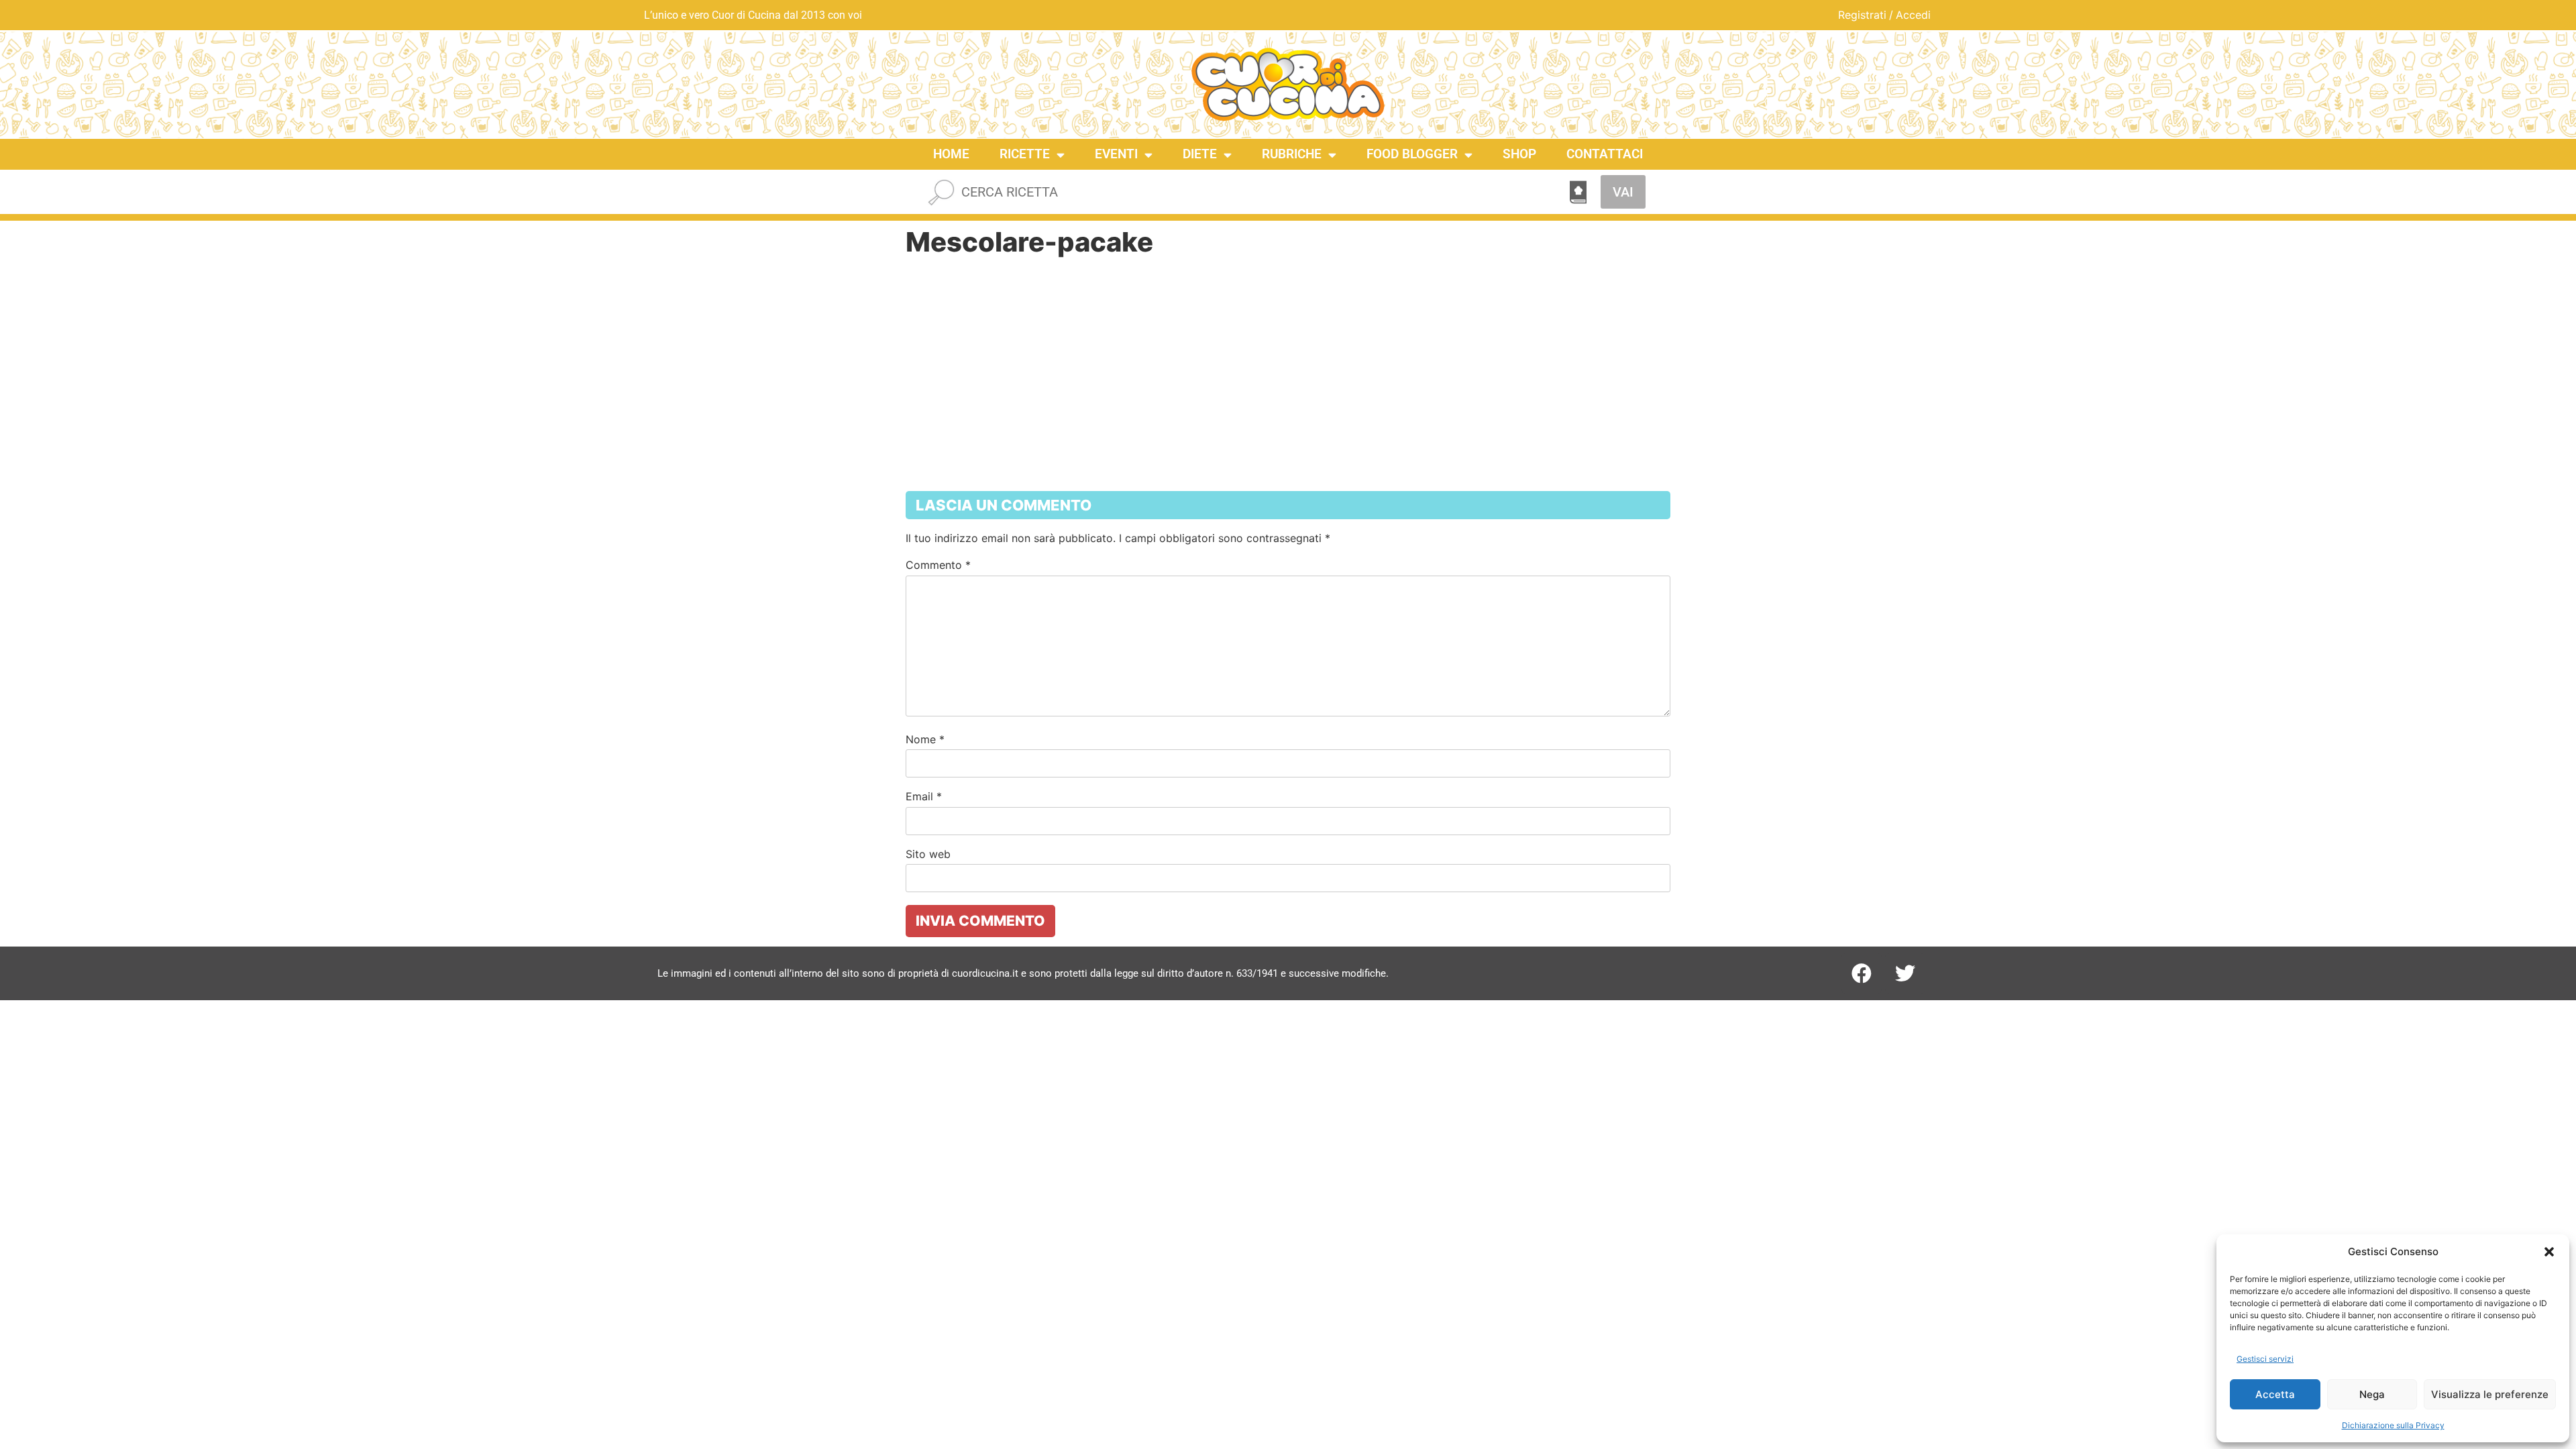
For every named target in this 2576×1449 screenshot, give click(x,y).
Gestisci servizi (2265, 1359)
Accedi (1913, 15)
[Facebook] (1862, 973)
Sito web (928, 854)
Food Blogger (1412, 154)
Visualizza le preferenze (2490, 1394)
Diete (1200, 154)
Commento (938, 565)
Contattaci (1605, 154)
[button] (2549, 1252)
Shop (1519, 154)
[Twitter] (1905, 973)
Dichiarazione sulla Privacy (2393, 1425)
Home (951, 154)
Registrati (1862, 15)
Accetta (2275, 1394)
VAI (1623, 192)
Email (924, 796)
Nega (2372, 1394)
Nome (925, 739)
